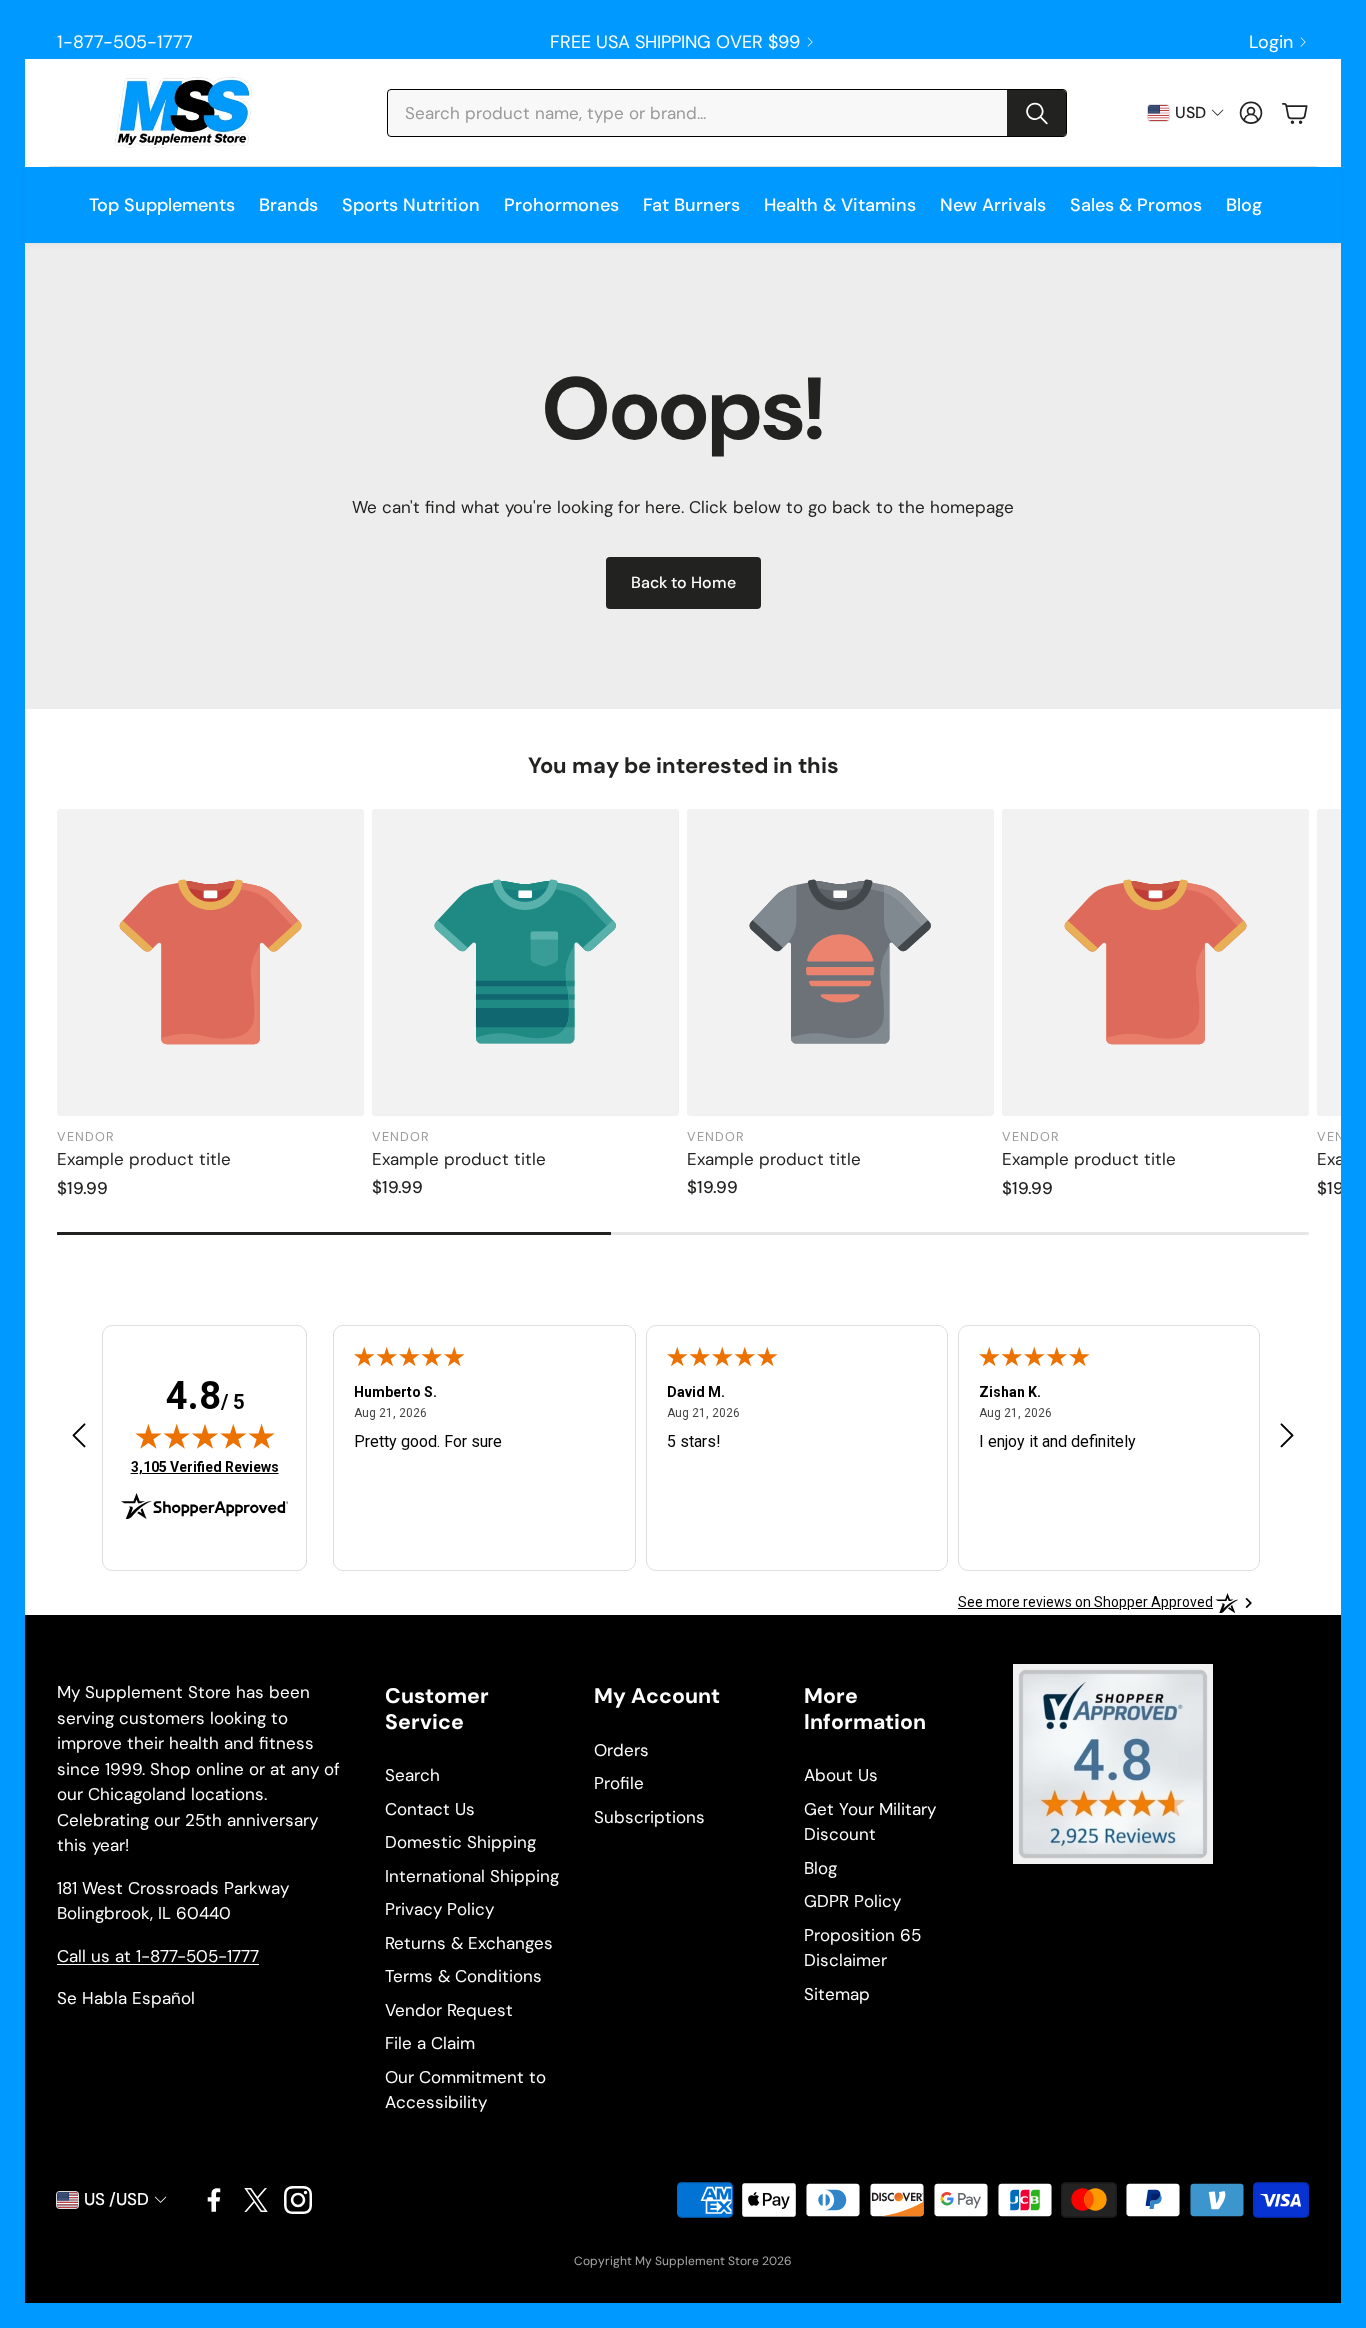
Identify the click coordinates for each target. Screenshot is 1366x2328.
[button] (727, 113)
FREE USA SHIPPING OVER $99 (675, 42)
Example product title (144, 1159)
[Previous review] (79, 1434)
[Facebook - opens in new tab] (214, 2200)
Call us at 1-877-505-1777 (158, 1956)
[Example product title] (210, 962)
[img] (205, 1436)
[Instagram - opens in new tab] (298, 2200)
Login (1271, 42)
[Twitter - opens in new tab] (256, 2200)
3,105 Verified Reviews (205, 1466)
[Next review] (1287, 1434)
